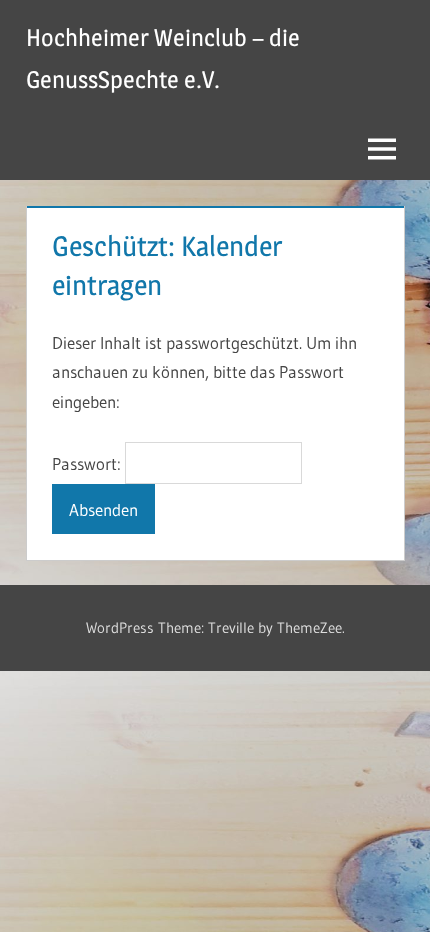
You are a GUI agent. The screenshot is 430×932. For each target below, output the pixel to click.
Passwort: (88, 463)
